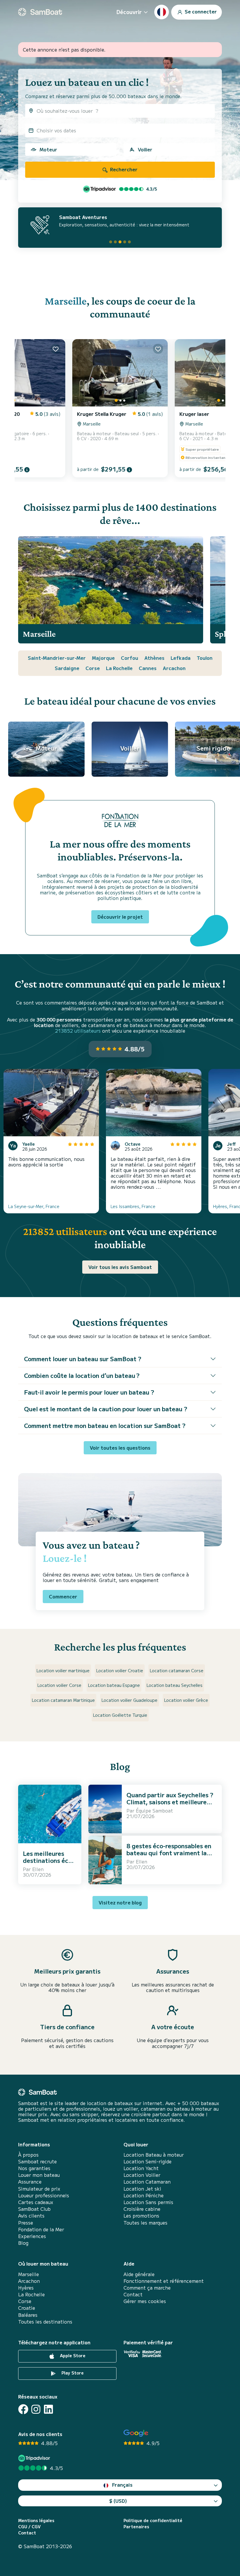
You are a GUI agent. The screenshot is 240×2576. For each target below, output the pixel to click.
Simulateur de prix (39, 2189)
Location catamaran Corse (177, 1670)
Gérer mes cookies (145, 2301)
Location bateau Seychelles (175, 1685)
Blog (23, 2243)
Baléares (28, 2315)
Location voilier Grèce (186, 1700)
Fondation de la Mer (41, 2229)
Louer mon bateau (39, 2175)
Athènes (154, 658)
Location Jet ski (142, 2189)
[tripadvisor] (35, 2458)
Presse (26, 2223)
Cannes (148, 668)
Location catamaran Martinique (63, 1700)
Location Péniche (144, 2195)
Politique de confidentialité (153, 2521)
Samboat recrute (37, 2161)
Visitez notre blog (120, 1902)
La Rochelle (119, 668)
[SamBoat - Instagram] (36, 2409)
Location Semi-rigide (148, 2161)
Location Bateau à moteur (154, 2155)
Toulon (205, 658)
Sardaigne (67, 668)
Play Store (72, 2373)
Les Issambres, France (133, 1206)
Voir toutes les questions (120, 1448)
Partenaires (136, 2527)
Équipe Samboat (154, 1810)
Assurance (30, 2182)
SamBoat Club (34, 2209)
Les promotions (141, 2216)
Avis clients (31, 2216)
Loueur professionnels (44, 2195)
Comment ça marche (147, 2288)
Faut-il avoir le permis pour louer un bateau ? (89, 1392)
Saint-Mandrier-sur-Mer (57, 658)
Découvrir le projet (120, 917)
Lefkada (181, 658)
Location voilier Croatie (120, 1670)
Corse (93, 668)
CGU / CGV (29, 2527)
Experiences (32, 2236)
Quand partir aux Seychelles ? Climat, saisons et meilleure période (170, 1802)
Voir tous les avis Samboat (120, 1267)
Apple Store (72, 2355)
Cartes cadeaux (36, 2202)
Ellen (38, 1869)
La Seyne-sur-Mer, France (34, 1206)
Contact (133, 2294)
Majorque (103, 658)
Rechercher (123, 169)
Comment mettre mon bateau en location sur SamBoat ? (105, 1425)
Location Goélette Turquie (120, 1715)
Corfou (130, 658)
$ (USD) (118, 2501)
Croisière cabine (142, 2209)
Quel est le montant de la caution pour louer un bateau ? (106, 1409)
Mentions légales (36, 2521)
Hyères (26, 2288)
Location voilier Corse (59, 1685)
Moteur (48, 149)
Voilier (145, 149)
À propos (28, 2155)
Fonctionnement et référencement (164, 2281)
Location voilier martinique (63, 1670)
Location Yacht (141, 2168)
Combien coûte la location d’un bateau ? (82, 1375)
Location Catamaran (147, 2182)
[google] (136, 2433)
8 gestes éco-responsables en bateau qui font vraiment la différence (169, 1853)
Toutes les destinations (45, 2322)
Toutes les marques (145, 2223)
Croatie (27, 2308)
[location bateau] (40, 12)
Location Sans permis (148, 2202)
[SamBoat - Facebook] (23, 2409)
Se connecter (200, 11)
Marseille (66, 301)
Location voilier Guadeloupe (130, 1700)
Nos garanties (34, 2168)
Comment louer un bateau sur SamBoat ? (83, 1359)
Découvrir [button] (129, 12)
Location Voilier (142, 2175)
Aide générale (139, 2274)
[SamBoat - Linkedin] (48, 2409)
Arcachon (174, 668)
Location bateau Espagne (114, 1685)
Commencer (63, 1596)
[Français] (162, 12)
